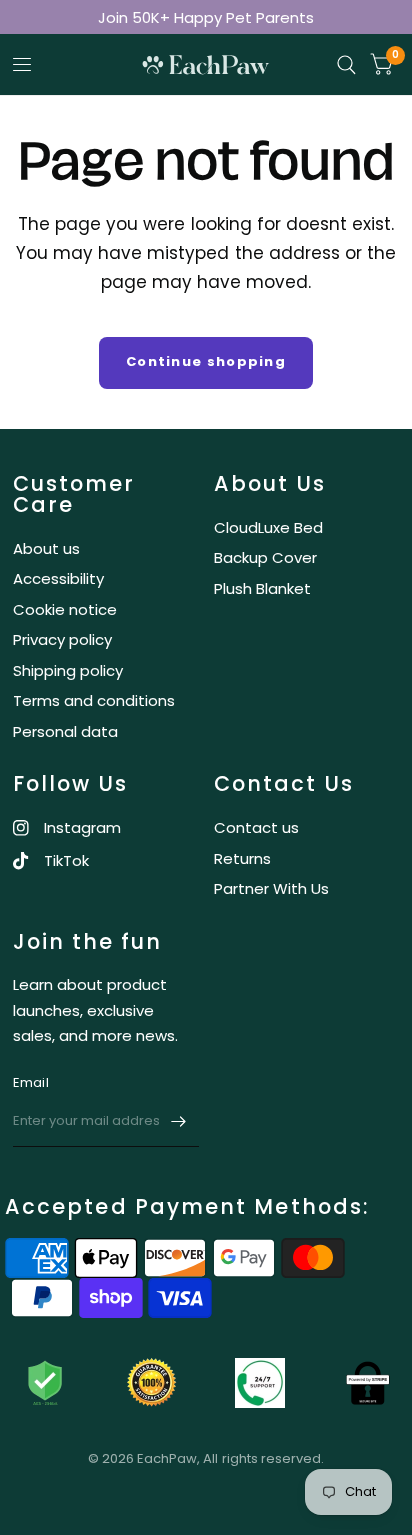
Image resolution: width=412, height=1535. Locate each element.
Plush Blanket (262, 588)
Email (31, 1082)
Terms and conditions (94, 700)
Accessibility (58, 578)
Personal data (65, 731)
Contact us (256, 827)
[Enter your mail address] (179, 1121)
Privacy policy (62, 639)
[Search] (346, 65)
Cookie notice (65, 609)
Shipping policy (68, 670)
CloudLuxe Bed (268, 527)
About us (46, 548)
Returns (242, 858)
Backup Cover (265, 557)
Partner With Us (271, 888)
